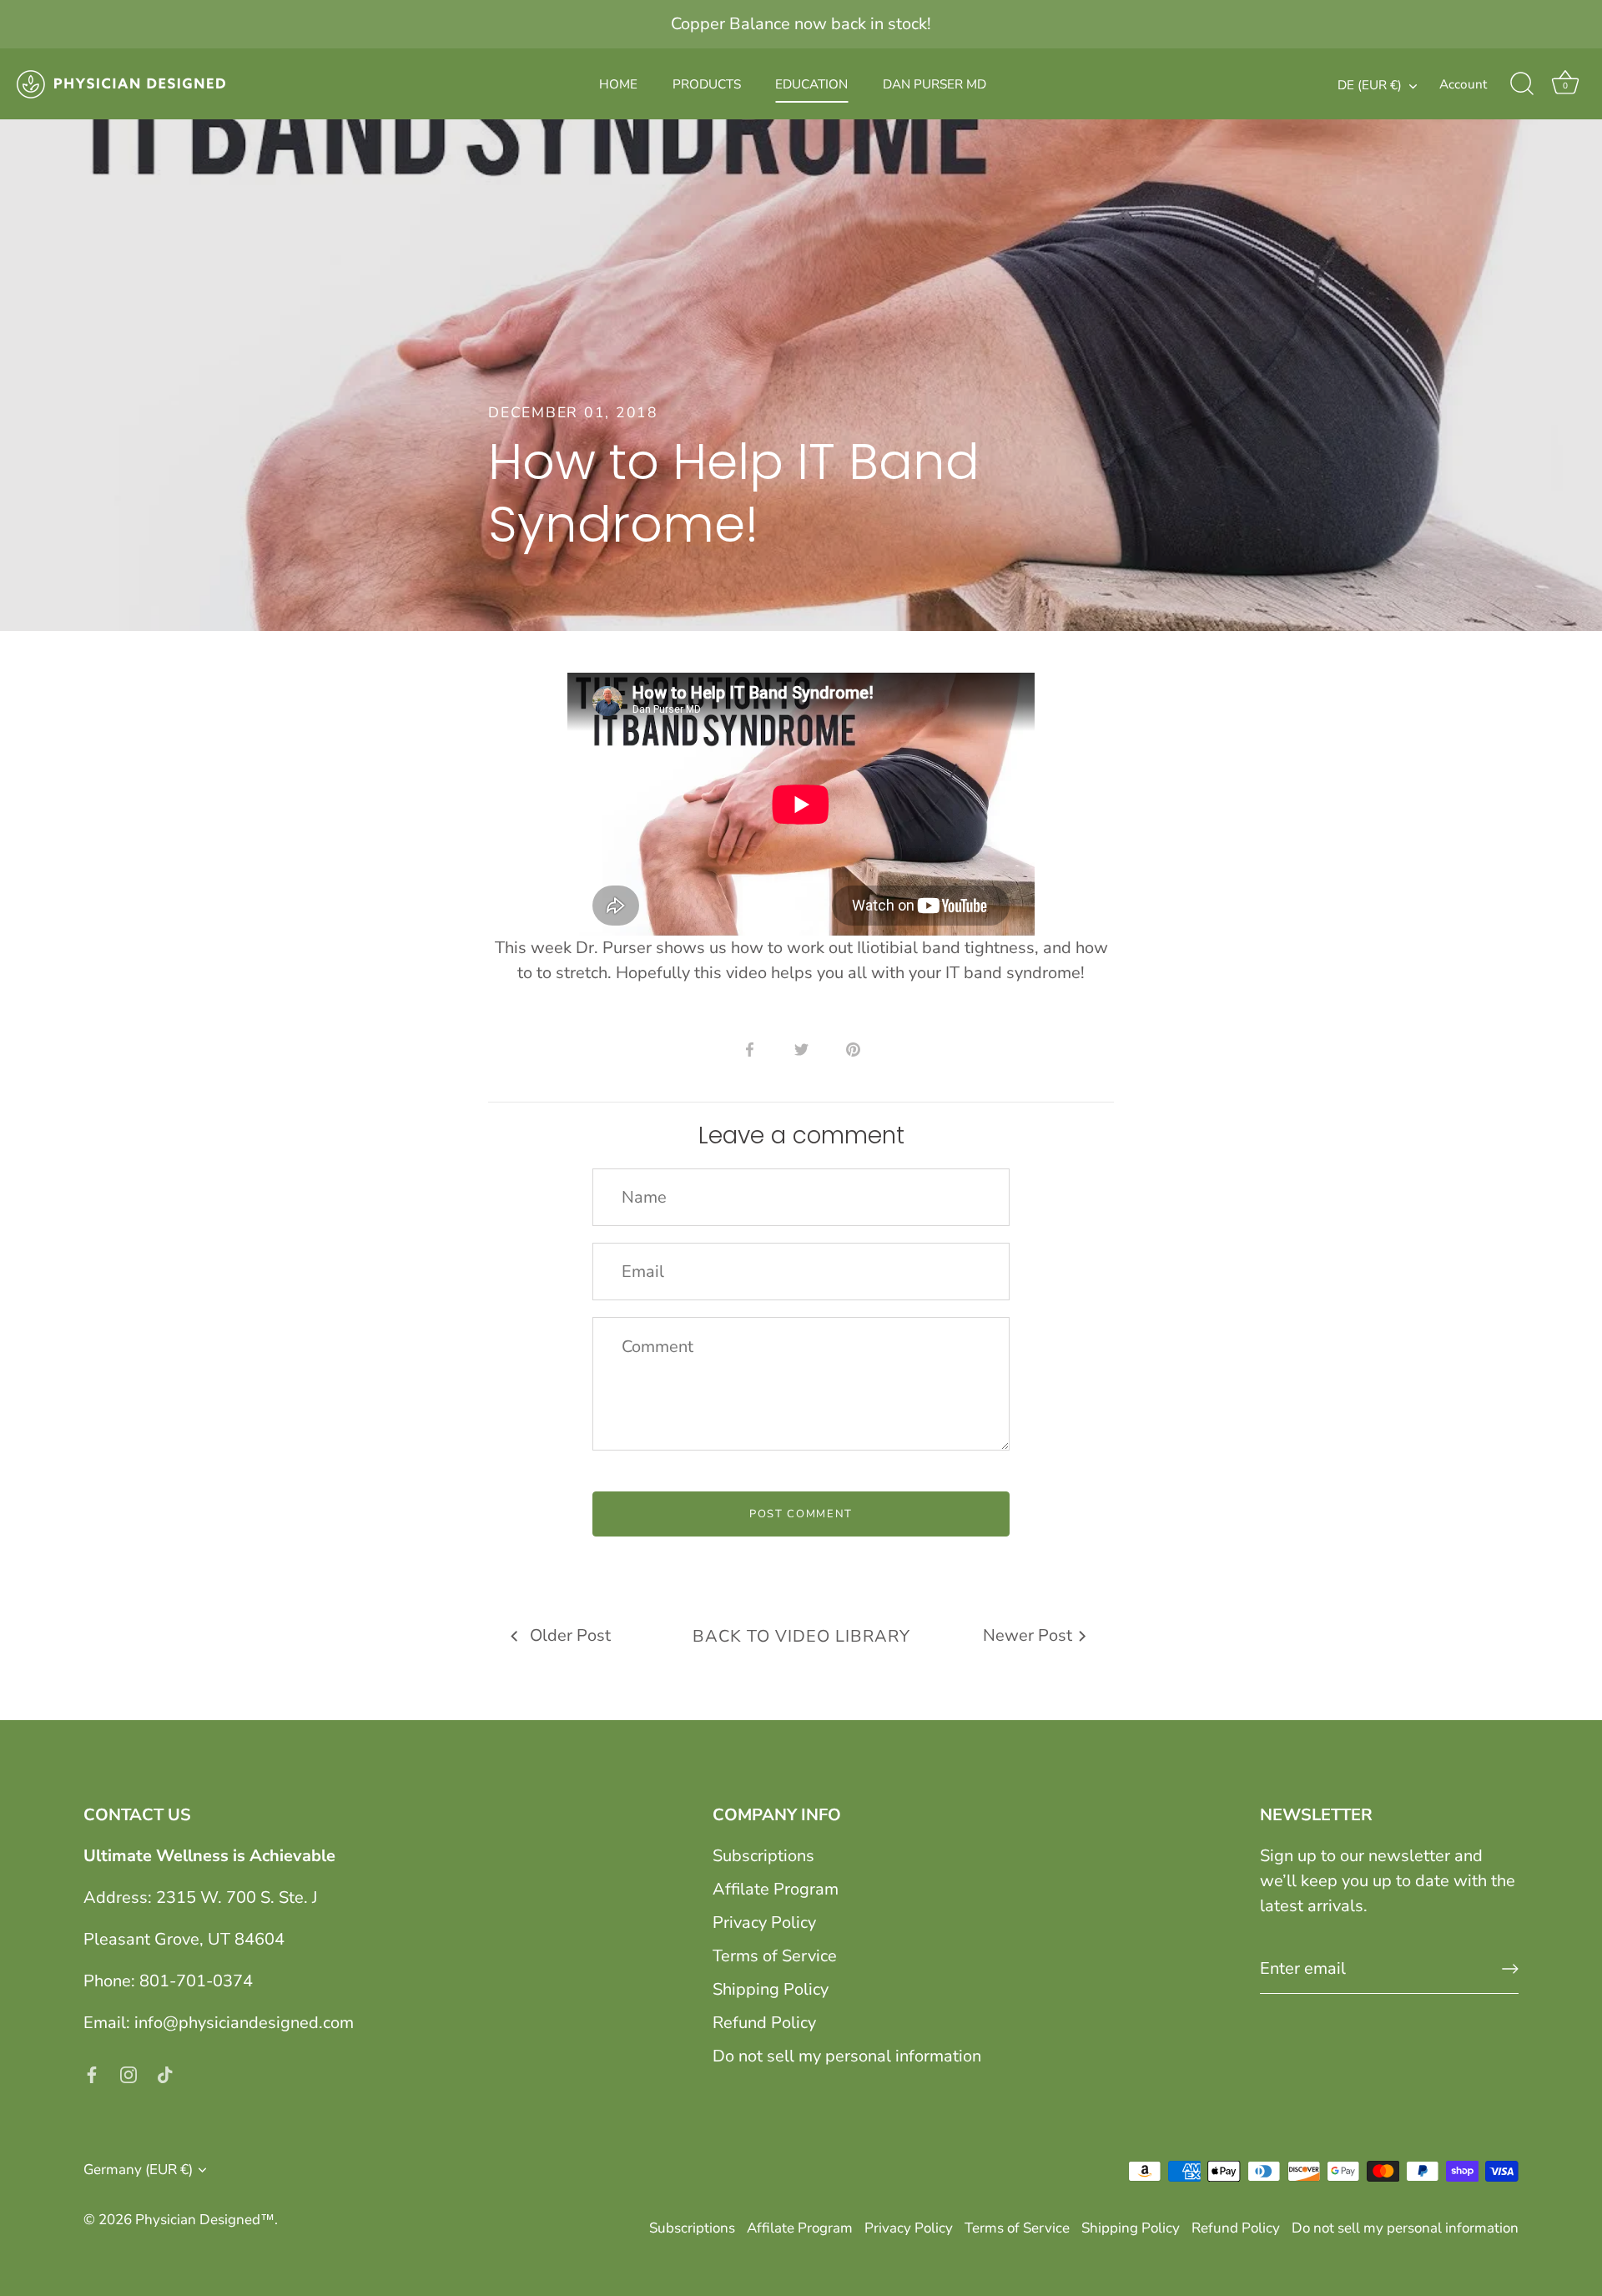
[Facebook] (92, 2073)
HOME (618, 84)
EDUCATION (811, 84)
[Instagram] (128, 2073)
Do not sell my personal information (847, 2056)
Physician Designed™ (205, 2220)
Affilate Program (776, 1889)
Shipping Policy (771, 1989)
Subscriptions (763, 1856)
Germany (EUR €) (138, 2170)
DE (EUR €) (1370, 86)
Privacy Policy (764, 1923)
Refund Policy (764, 2023)
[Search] (1522, 84)
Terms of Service (775, 1956)
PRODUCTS (707, 84)
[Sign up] (1510, 1969)
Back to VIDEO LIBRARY (801, 1636)
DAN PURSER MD (934, 84)
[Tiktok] (165, 2073)
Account (1463, 84)
